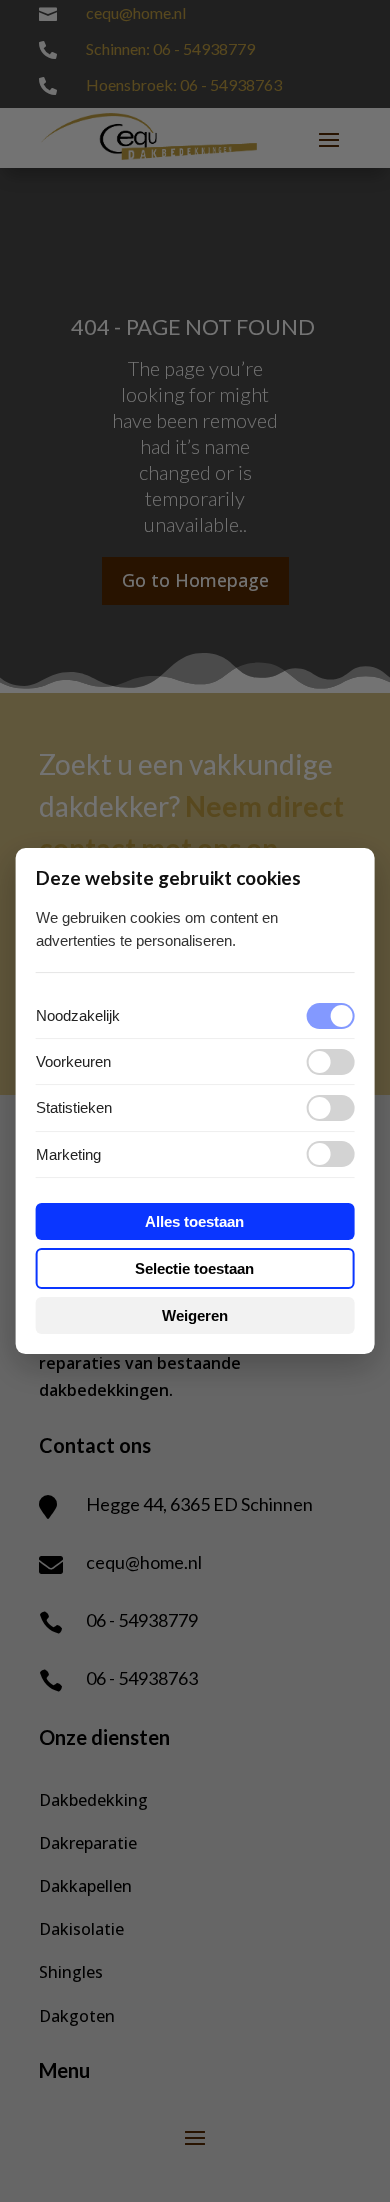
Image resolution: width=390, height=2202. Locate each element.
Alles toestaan (194, 1221)
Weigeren (195, 1315)
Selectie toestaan (194, 1268)
